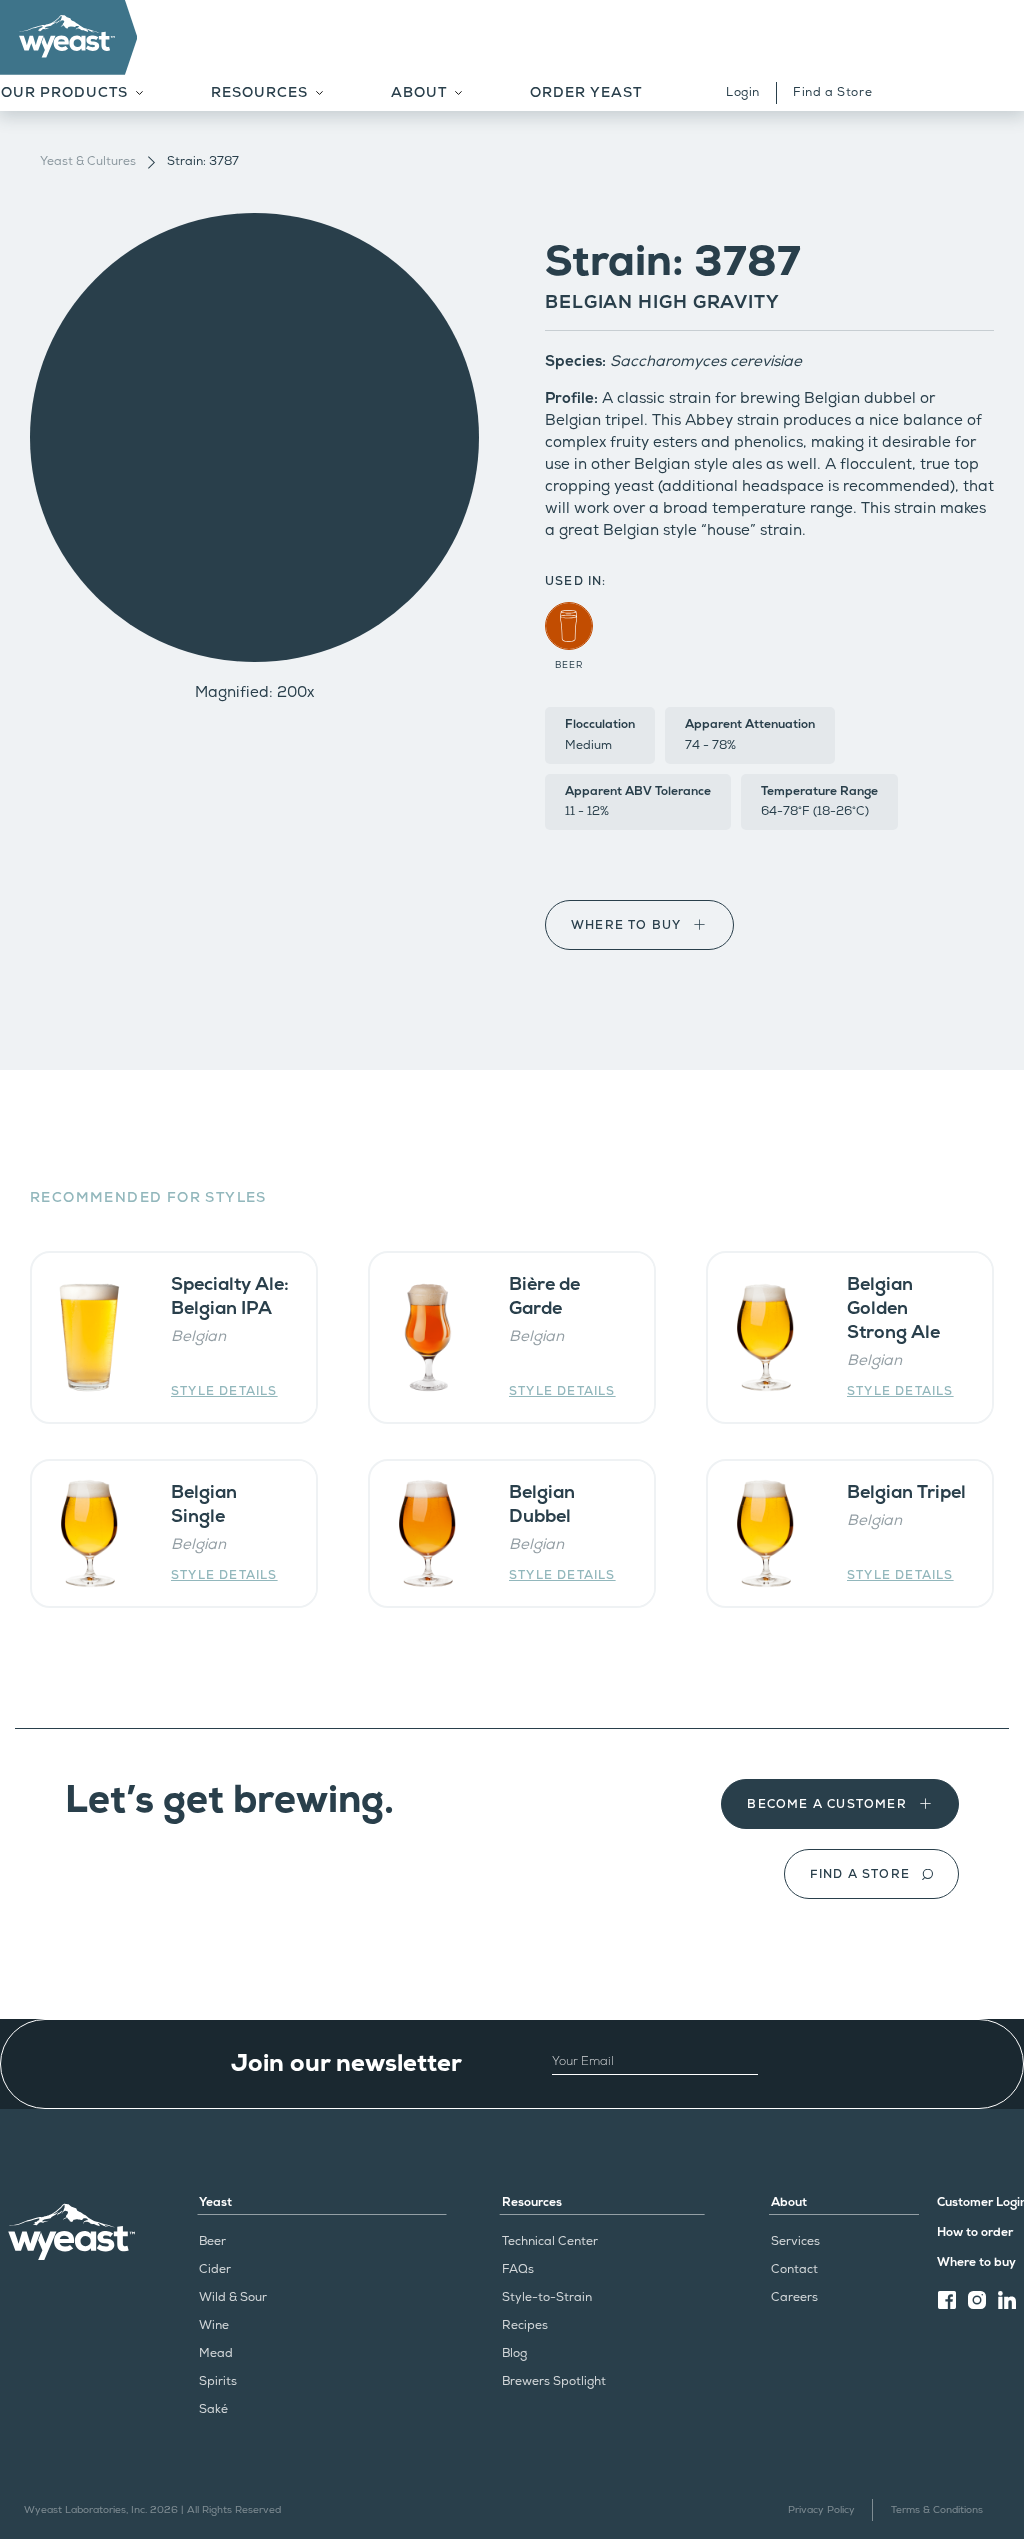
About (789, 2202)
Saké (213, 2409)
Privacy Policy (821, 2510)
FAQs (518, 2269)
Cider (215, 2269)
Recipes (525, 2325)
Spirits (218, 2381)
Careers (794, 2297)
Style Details (224, 1391)
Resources (532, 2202)
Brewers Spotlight (554, 2381)
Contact (794, 2269)
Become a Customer (826, 1804)
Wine (214, 2325)
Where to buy (626, 925)
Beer (212, 2241)
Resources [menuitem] (259, 92)
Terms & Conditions (937, 2510)
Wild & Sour (233, 2297)
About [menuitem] (419, 92)
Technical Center (550, 2241)
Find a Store (832, 92)
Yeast (215, 2202)
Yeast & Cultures (88, 161)
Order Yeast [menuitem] (586, 92)
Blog (514, 2353)
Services (795, 2241)
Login (743, 92)
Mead (216, 2353)
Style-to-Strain (547, 2297)
